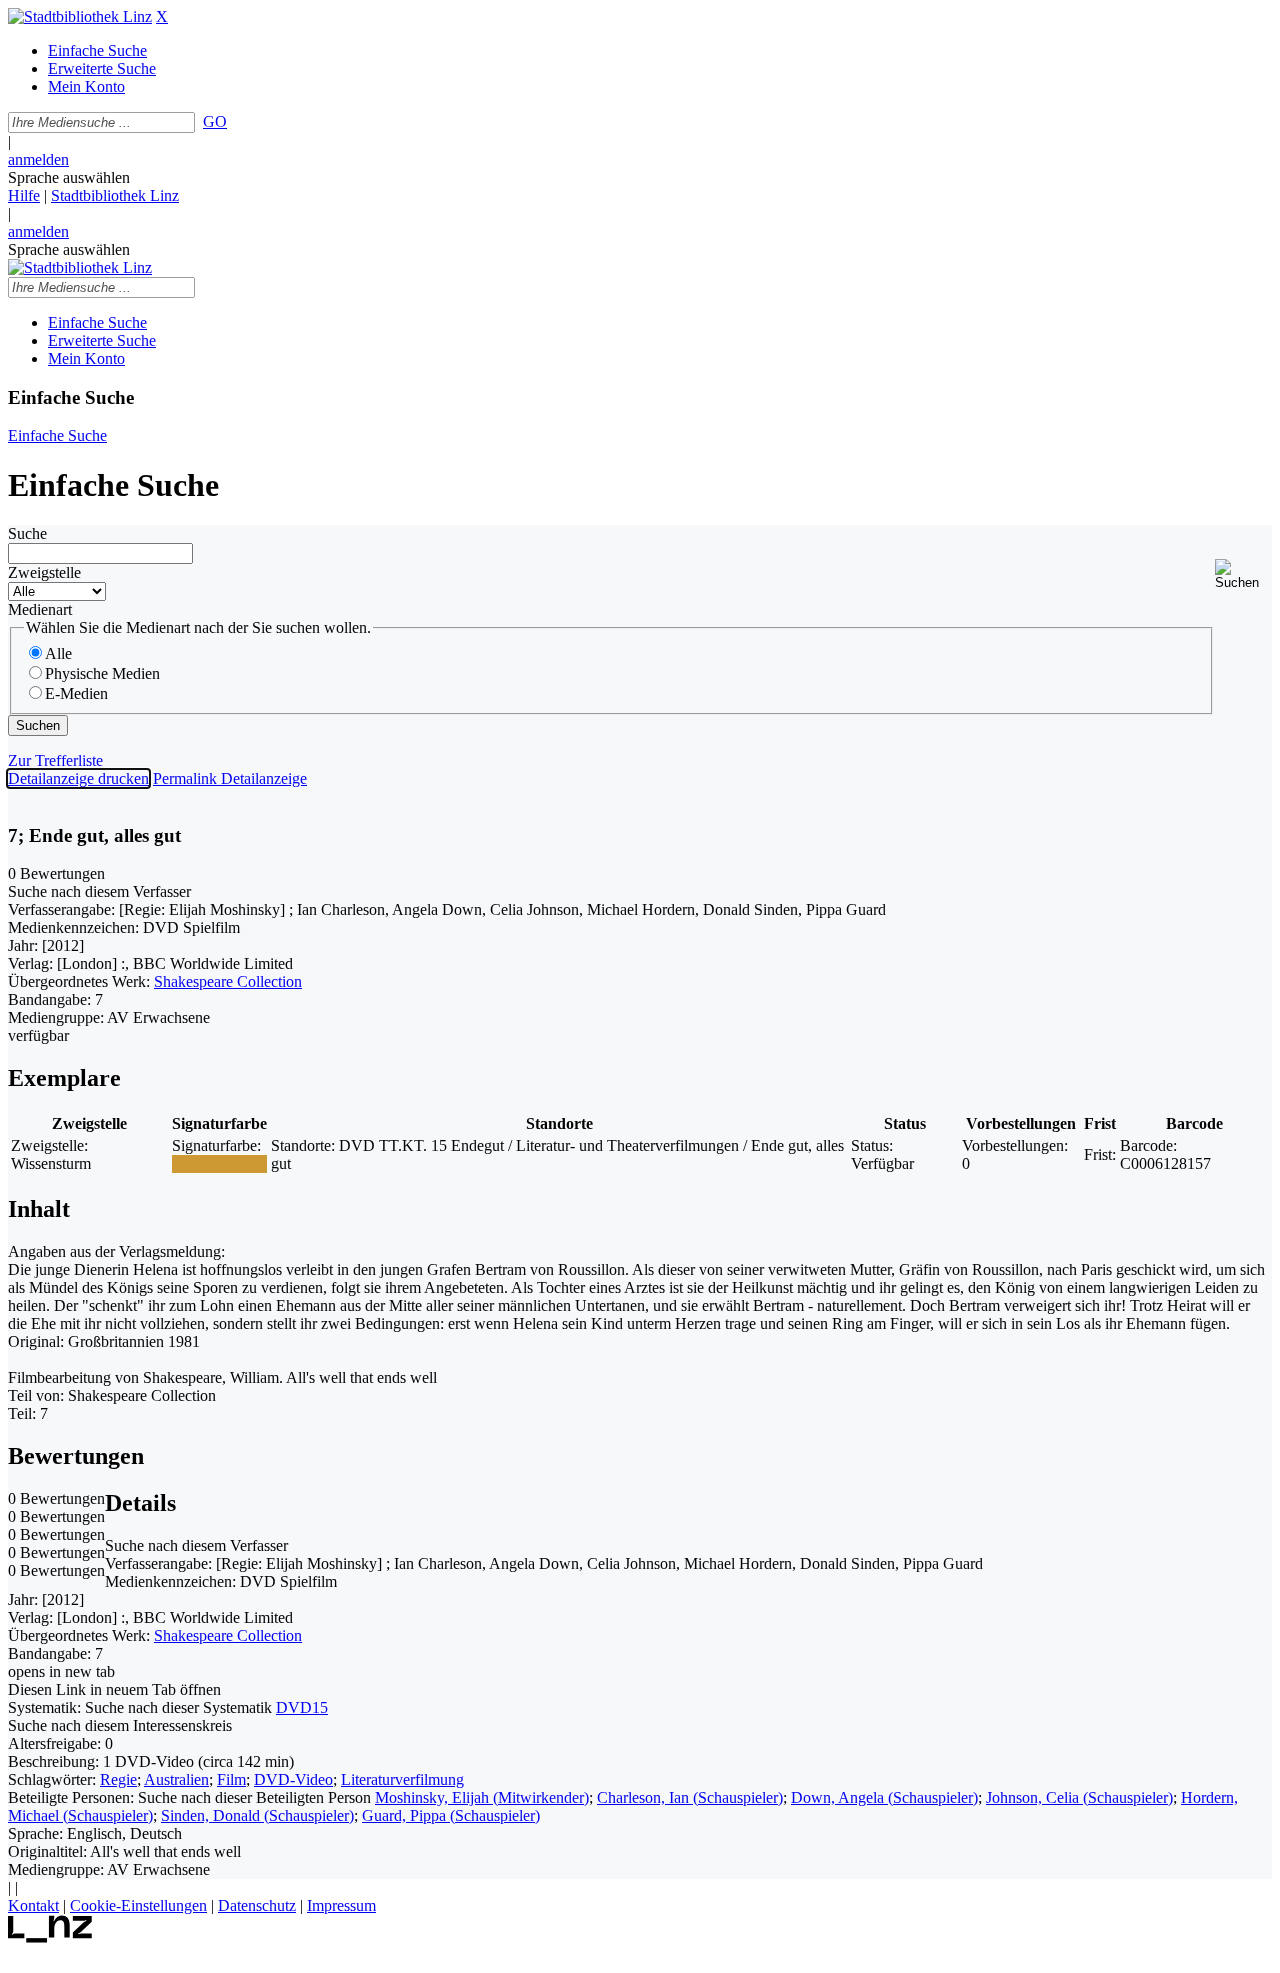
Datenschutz (257, 1905)
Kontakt (33, 1905)
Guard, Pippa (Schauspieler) (451, 1815)
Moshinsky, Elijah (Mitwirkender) (482, 1797)
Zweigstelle (44, 572)
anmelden (38, 159)
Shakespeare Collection (228, 981)
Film (231, 1779)
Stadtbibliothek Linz (115, 195)
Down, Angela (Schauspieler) (884, 1797)
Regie (118, 1779)
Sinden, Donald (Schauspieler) (257, 1815)
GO (215, 121)
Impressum (341, 1905)
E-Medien (76, 693)
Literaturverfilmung (402, 1779)
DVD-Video (293, 1779)
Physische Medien (102, 673)
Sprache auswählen (69, 177)
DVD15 (302, 1707)
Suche (27, 533)
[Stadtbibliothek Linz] (80, 16)
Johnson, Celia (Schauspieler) (1079, 1797)
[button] (1243, 574)
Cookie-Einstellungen (138, 1905)
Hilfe (24, 195)
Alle (58, 653)
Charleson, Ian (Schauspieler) (690, 1797)
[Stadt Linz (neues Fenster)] (50, 1937)
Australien (176, 1779)
